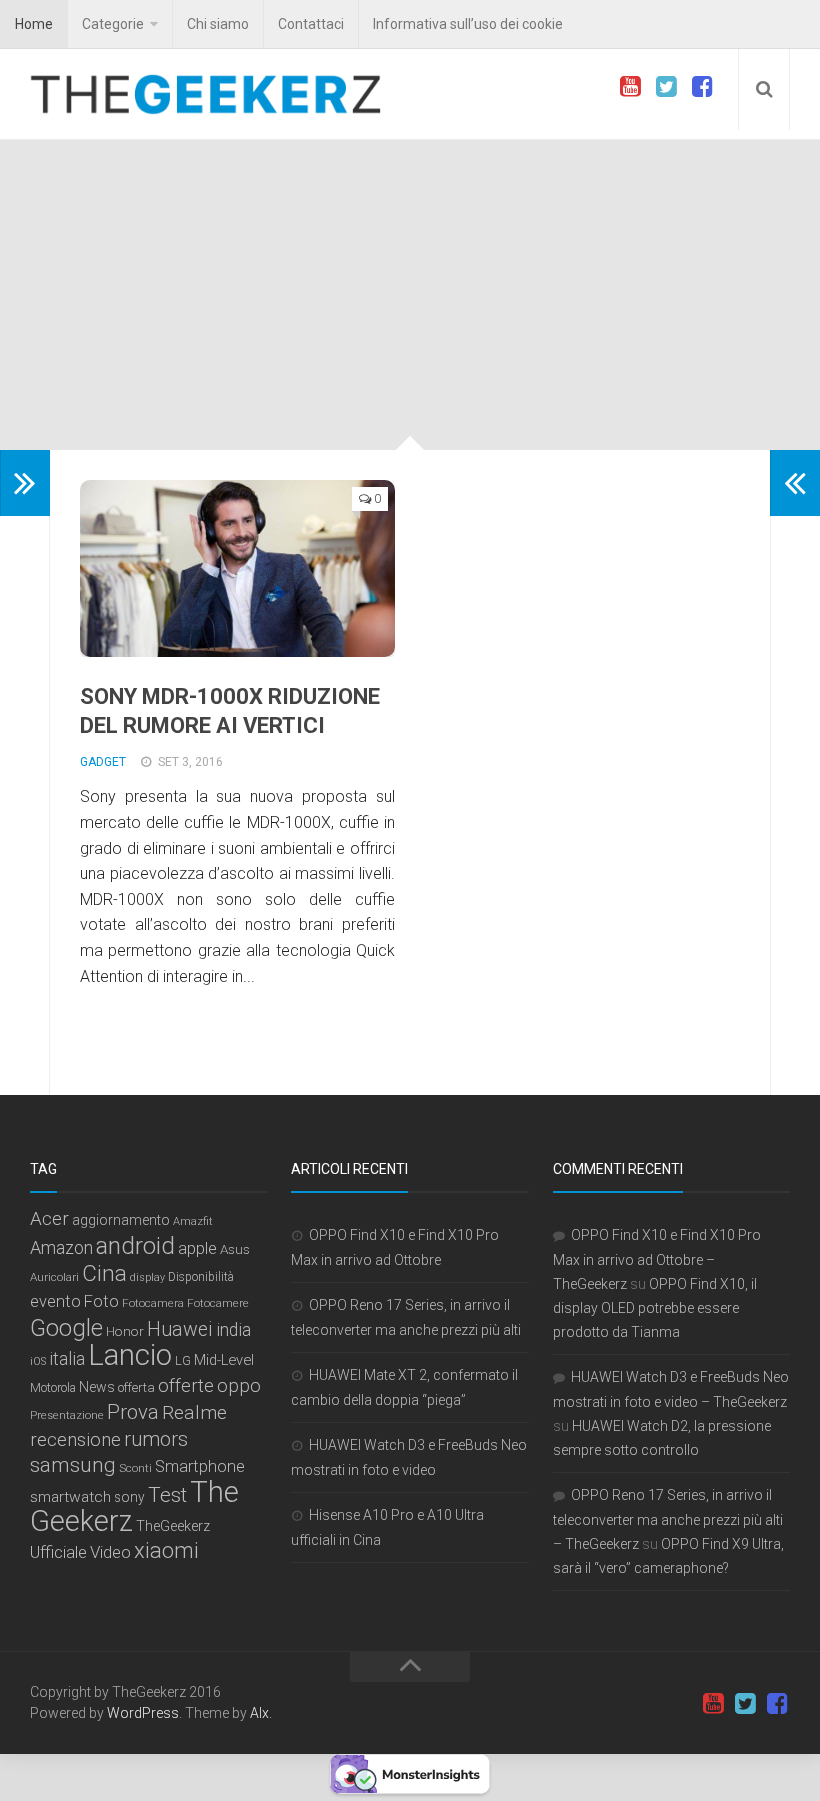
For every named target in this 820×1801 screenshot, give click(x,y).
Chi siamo (218, 24)
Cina (104, 1273)
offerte (186, 1386)
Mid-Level (224, 1360)
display (147, 1277)
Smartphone (200, 1466)
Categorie (113, 24)
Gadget (103, 762)
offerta (136, 1387)
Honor (125, 1331)
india (233, 1330)
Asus (235, 1249)
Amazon (61, 1247)
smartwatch (70, 1497)
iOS (38, 1361)
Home (34, 24)
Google (66, 1328)
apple (197, 1248)
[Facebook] (702, 87)
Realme (194, 1412)
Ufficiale (58, 1552)
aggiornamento (121, 1220)
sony (129, 1497)
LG (183, 1360)
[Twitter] (666, 87)
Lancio (130, 1355)
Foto (101, 1301)
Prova (133, 1412)
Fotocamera (153, 1303)
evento (55, 1301)
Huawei (180, 1329)
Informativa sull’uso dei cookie (468, 24)
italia (67, 1359)
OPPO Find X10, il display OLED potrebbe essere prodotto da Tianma (655, 1308)
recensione (75, 1440)
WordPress (143, 1713)
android (135, 1246)
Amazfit (193, 1221)
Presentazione (67, 1415)
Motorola (53, 1388)
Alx (259, 1713)
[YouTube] (630, 87)
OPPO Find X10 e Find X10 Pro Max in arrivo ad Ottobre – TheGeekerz (657, 1259)
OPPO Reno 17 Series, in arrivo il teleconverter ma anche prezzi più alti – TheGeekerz (668, 1519)
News (97, 1387)
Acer (49, 1219)
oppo (239, 1385)
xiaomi (166, 1550)
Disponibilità (201, 1277)
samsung (73, 1465)
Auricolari (54, 1277)
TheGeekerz (173, 1526)
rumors (156, 1439)
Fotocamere (218, 1303)
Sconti (135, 1468)
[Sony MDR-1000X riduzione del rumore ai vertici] (237, 568)
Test (167, 1495)
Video (110, 1552)
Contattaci (311, 24)
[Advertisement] (410, 300)
